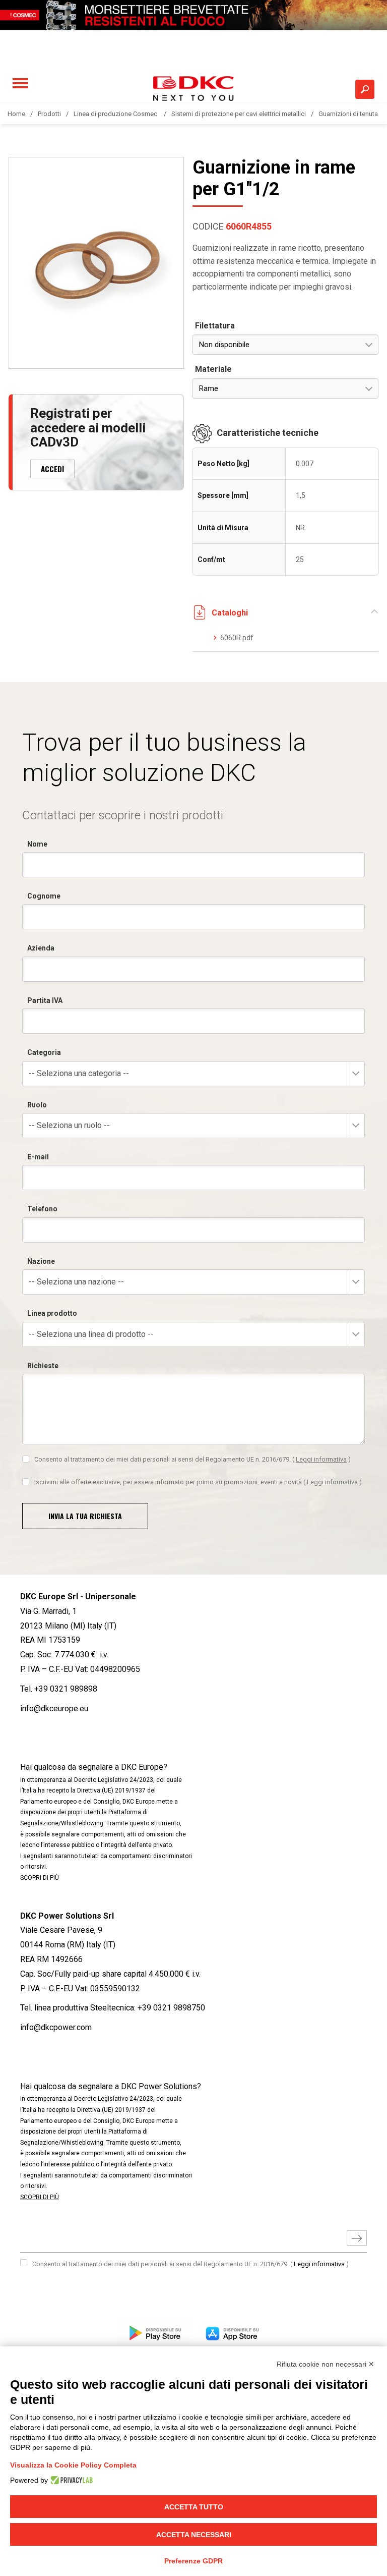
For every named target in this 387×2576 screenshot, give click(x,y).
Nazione (41, 1261)
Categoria (44, 1052)
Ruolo (37, 1105)
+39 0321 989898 (66, 1689)
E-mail (38, 1157)
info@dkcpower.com (56, 2027)
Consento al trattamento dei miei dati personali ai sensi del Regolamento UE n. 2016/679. (192, 1459)
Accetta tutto (194, 2507)
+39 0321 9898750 (171, 2008)
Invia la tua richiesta (85, 1516)
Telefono (42, 1209)
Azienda (41, 948)
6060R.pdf (237, 638)
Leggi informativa (321, 1459)
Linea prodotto (52, 1313)
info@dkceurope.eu (54, 1709)
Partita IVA (45, 1000)
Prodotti (49, 114)
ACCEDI (52, 469)
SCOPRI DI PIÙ (40, 1878)
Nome (37, 844)
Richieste (43, 1366)
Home (16, 114)
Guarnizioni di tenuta (348, 114)
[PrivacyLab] (70, 2480)
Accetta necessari (194, 2535)
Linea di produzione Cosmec (116, 114)
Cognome (44, 896)
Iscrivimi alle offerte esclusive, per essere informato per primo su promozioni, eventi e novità (198, 1482)
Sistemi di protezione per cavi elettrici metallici (239, 114)
